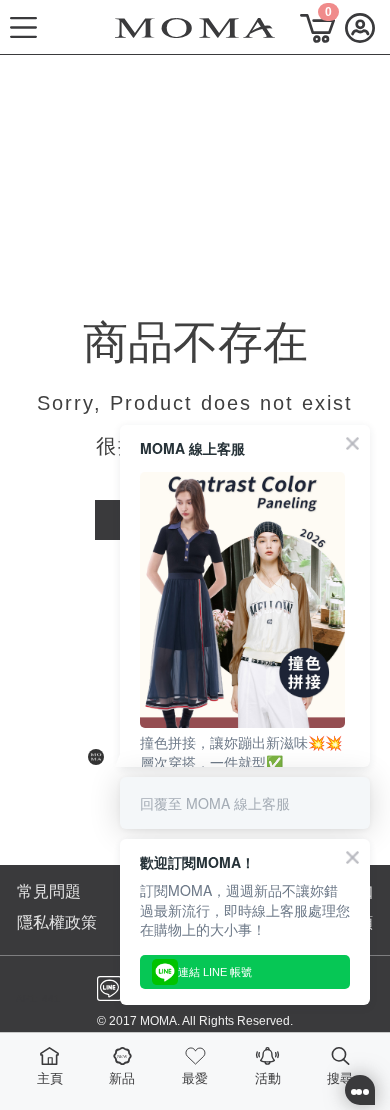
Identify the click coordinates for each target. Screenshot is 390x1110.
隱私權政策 (57, 922)
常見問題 (49, 891)
